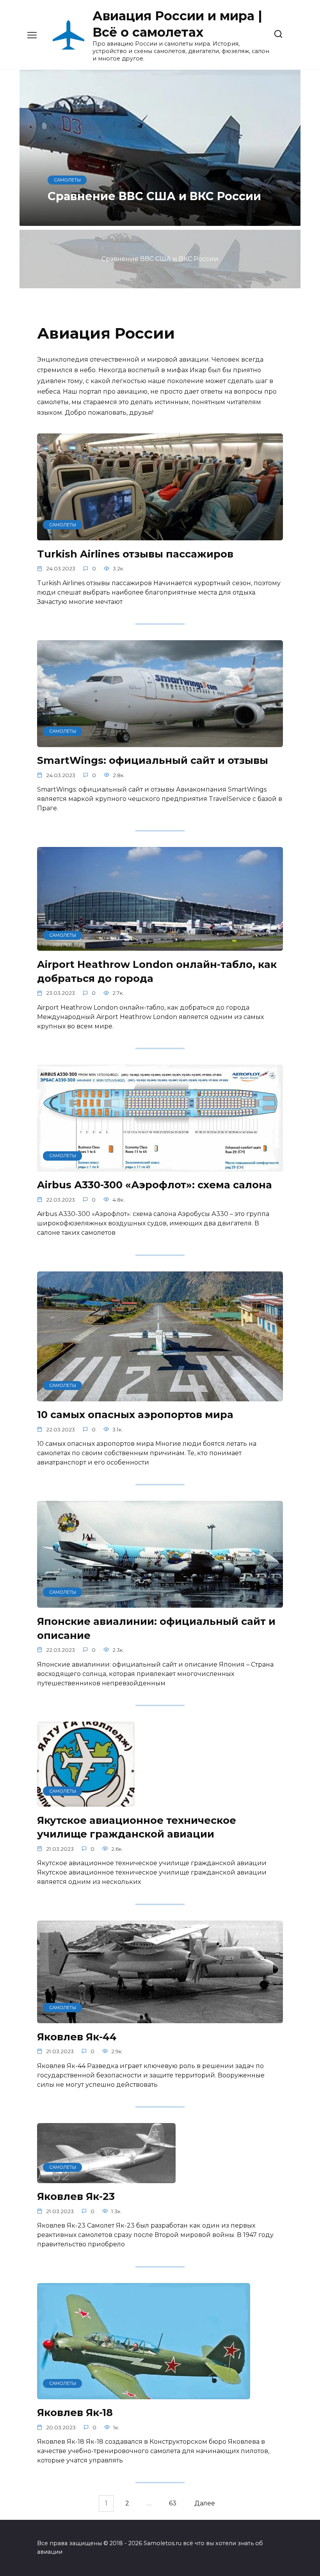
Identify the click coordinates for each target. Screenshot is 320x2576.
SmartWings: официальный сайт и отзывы (153, 760)
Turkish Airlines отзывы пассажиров (135, 553)
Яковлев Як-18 (75, 2412)
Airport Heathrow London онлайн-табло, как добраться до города (157, 971)
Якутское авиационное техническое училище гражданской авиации (137, 1827)
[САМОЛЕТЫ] (160, 535)
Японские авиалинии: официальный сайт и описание (156, 1628)
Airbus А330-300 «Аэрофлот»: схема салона (155, 1185)
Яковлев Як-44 (77, 2036)
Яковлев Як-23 (76, 2196)
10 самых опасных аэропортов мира (135, 1414)
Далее (205, 2503)
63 (173, 2503)
